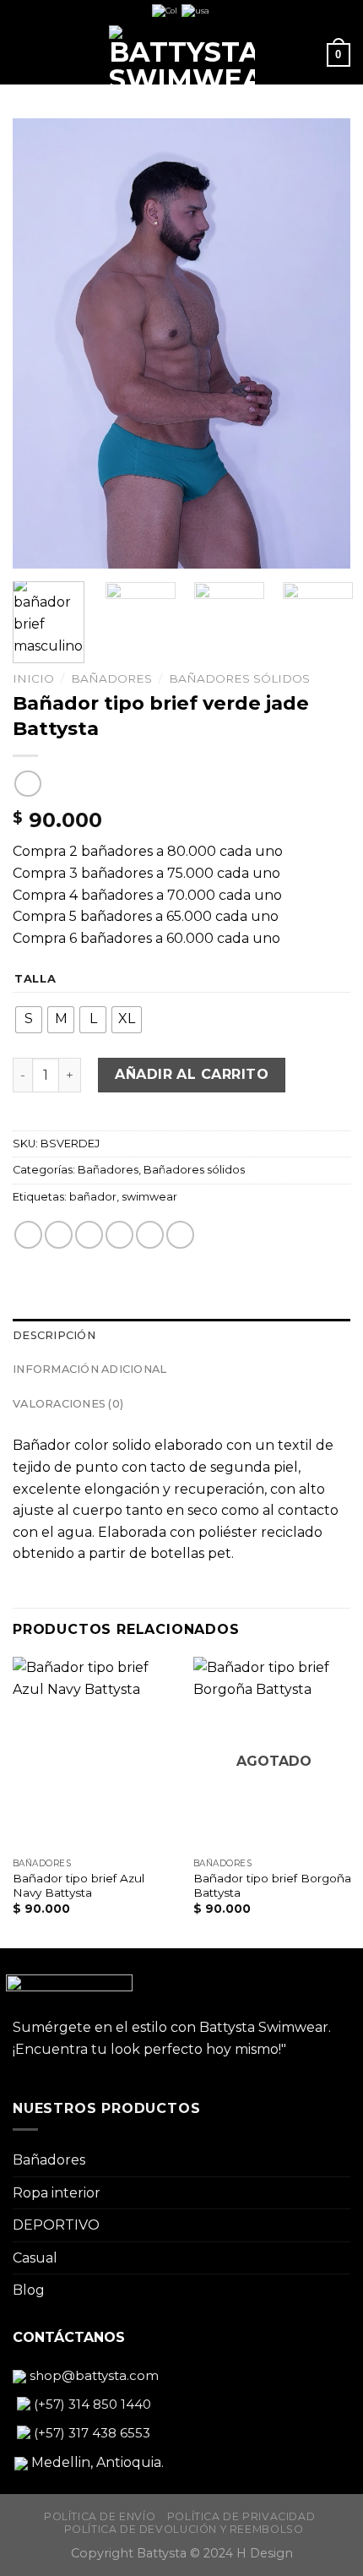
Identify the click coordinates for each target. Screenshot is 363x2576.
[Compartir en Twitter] (89, 1235)
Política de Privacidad (241, 2516)
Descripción (54, 1335)
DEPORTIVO (56, 2225)
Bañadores (111, 678)
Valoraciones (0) (68, 1404)
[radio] (29, 1020)
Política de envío (100, 2516)
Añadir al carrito (192, 1074)
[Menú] (23, 54)
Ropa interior (57, 2193)
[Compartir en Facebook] (59, 1235)
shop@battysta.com (92, 2375)
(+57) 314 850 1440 (91, 2404)
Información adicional (89, 1369)
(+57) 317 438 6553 (90, 2433)
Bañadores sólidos (239, 678)
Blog (29, 2290)
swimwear (149, 1197)
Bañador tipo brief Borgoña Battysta (272, 1886)
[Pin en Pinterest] (150, 1235)
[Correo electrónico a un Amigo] (119, 1235)
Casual (35, 2258)
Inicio (33, 678)
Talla (35, 979)
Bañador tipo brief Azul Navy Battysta (79, 1886)
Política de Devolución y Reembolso (184, 2529)
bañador (93, 1197)
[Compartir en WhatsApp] (28, 1235)
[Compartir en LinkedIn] (180, 1235)
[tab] (181, 1336)
